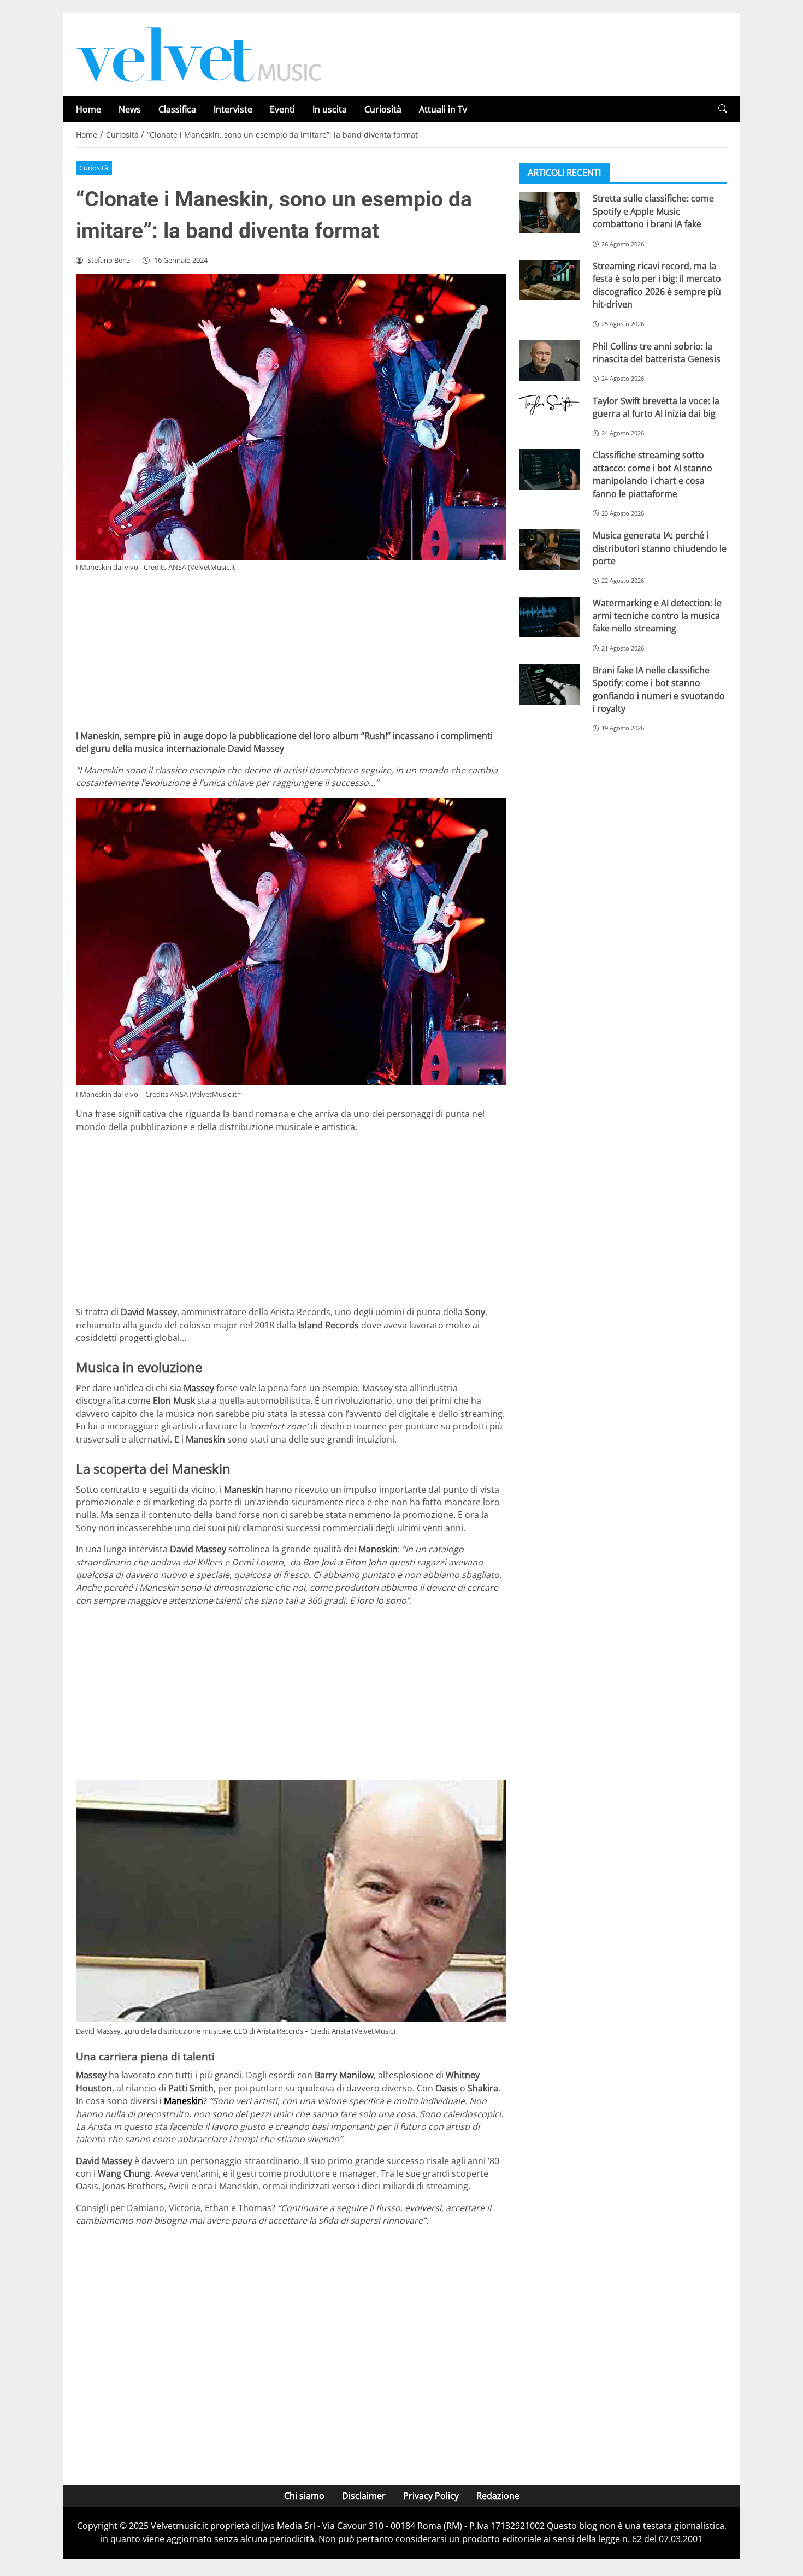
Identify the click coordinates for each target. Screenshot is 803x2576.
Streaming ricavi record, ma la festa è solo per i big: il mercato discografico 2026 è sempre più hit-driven (657, 285)
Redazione (498, 2496)
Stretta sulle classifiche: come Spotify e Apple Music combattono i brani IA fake (653, 211)
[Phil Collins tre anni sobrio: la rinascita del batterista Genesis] (549, 360)
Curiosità (383, 109)
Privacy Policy (431, 2496)
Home (88, 109)
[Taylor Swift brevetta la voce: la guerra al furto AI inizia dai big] (549, 405)
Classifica (177, 109)
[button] (723, 109)
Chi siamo (304, 2496)
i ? (182, 2101)
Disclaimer (364, 2496)
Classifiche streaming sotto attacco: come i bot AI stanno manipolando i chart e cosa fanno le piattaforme (653, 474)
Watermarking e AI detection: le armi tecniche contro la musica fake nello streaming (657, 615)
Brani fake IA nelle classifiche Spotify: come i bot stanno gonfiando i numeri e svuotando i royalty (659, 689)
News (130, 109)
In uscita (330, 109)
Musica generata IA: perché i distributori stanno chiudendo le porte (660, 548)
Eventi (282, 109)
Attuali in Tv (443, 109)
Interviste (233, 109)
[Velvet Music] (199, 54)
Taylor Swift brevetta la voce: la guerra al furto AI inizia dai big (656, 407)
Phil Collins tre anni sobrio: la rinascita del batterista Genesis (657, 352)
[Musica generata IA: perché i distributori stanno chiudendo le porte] (549, 550)
